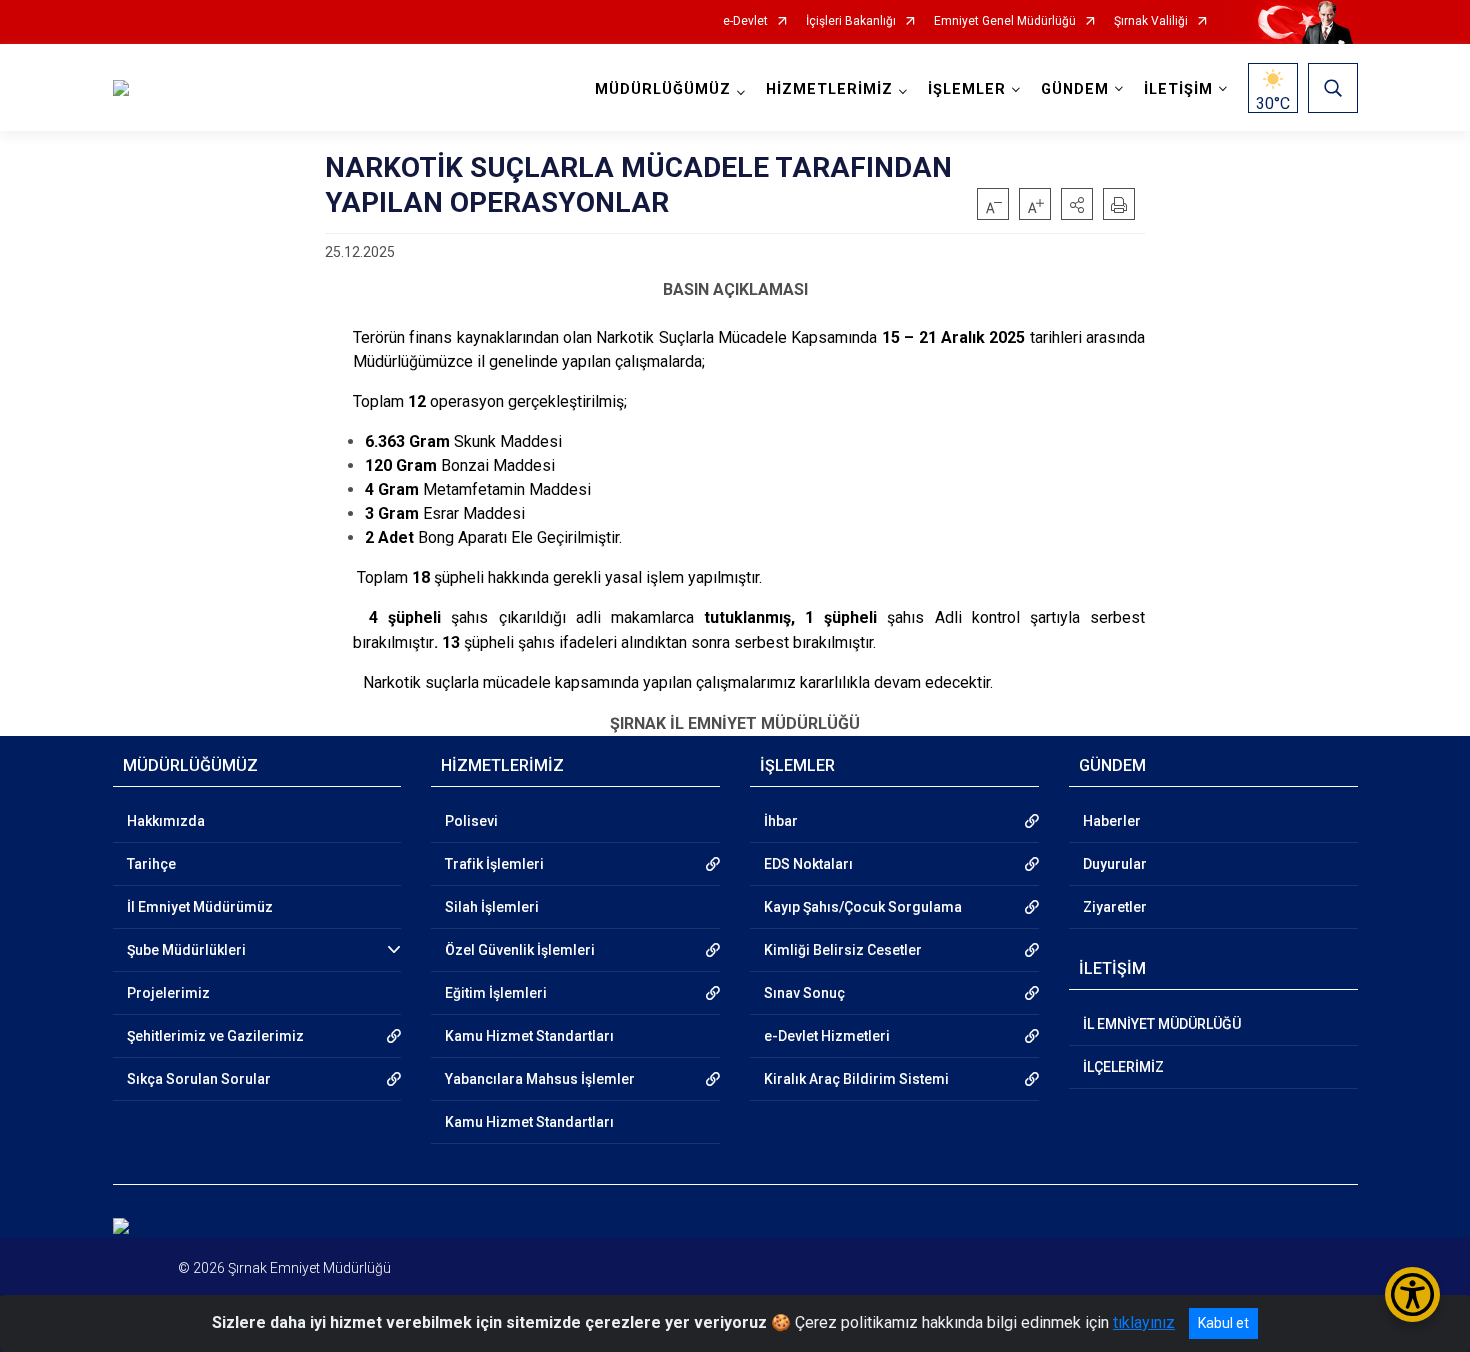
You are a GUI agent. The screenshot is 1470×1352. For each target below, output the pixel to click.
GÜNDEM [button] (1075, 89)
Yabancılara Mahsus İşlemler (540, 1079)
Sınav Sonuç (804, 993)
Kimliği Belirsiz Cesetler (843, 950)
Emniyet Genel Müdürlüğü (1005, 21)
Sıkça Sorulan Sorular (199, 1079)
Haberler (1112, 821)
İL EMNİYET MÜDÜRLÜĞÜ (1162, 1024)
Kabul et (1223, 1323)
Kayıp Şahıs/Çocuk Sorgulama (863, 907)
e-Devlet (745, 21)
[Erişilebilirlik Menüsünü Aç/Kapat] (1412, 1294)
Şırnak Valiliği (1151, 21)
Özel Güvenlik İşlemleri (520, 950)
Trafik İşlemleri (494, 864)
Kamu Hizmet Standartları (529, 1036)
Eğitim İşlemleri (496, 993)
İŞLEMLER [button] (967, 89)
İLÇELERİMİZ (1123, 1067)
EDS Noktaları (808, 864)
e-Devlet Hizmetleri (827, 1036)
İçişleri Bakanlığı (851, 21)
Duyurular (1115, 864)
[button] (1077, 204)
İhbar (781, 821)
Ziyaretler (1115, 907)
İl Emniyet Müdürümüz (200, 907)
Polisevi (471, 821)
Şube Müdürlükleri (186, 950)
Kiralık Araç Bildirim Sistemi (856, 1079)
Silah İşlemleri (492, 907)
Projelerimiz (168, 993)
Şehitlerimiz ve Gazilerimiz (215, 1036)
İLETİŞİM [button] (1178, 89)
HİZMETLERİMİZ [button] (829, 89)
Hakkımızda (166, 821)
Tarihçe (151, 864)
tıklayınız (1144, 1322)
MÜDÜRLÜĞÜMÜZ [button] (663, 89)
